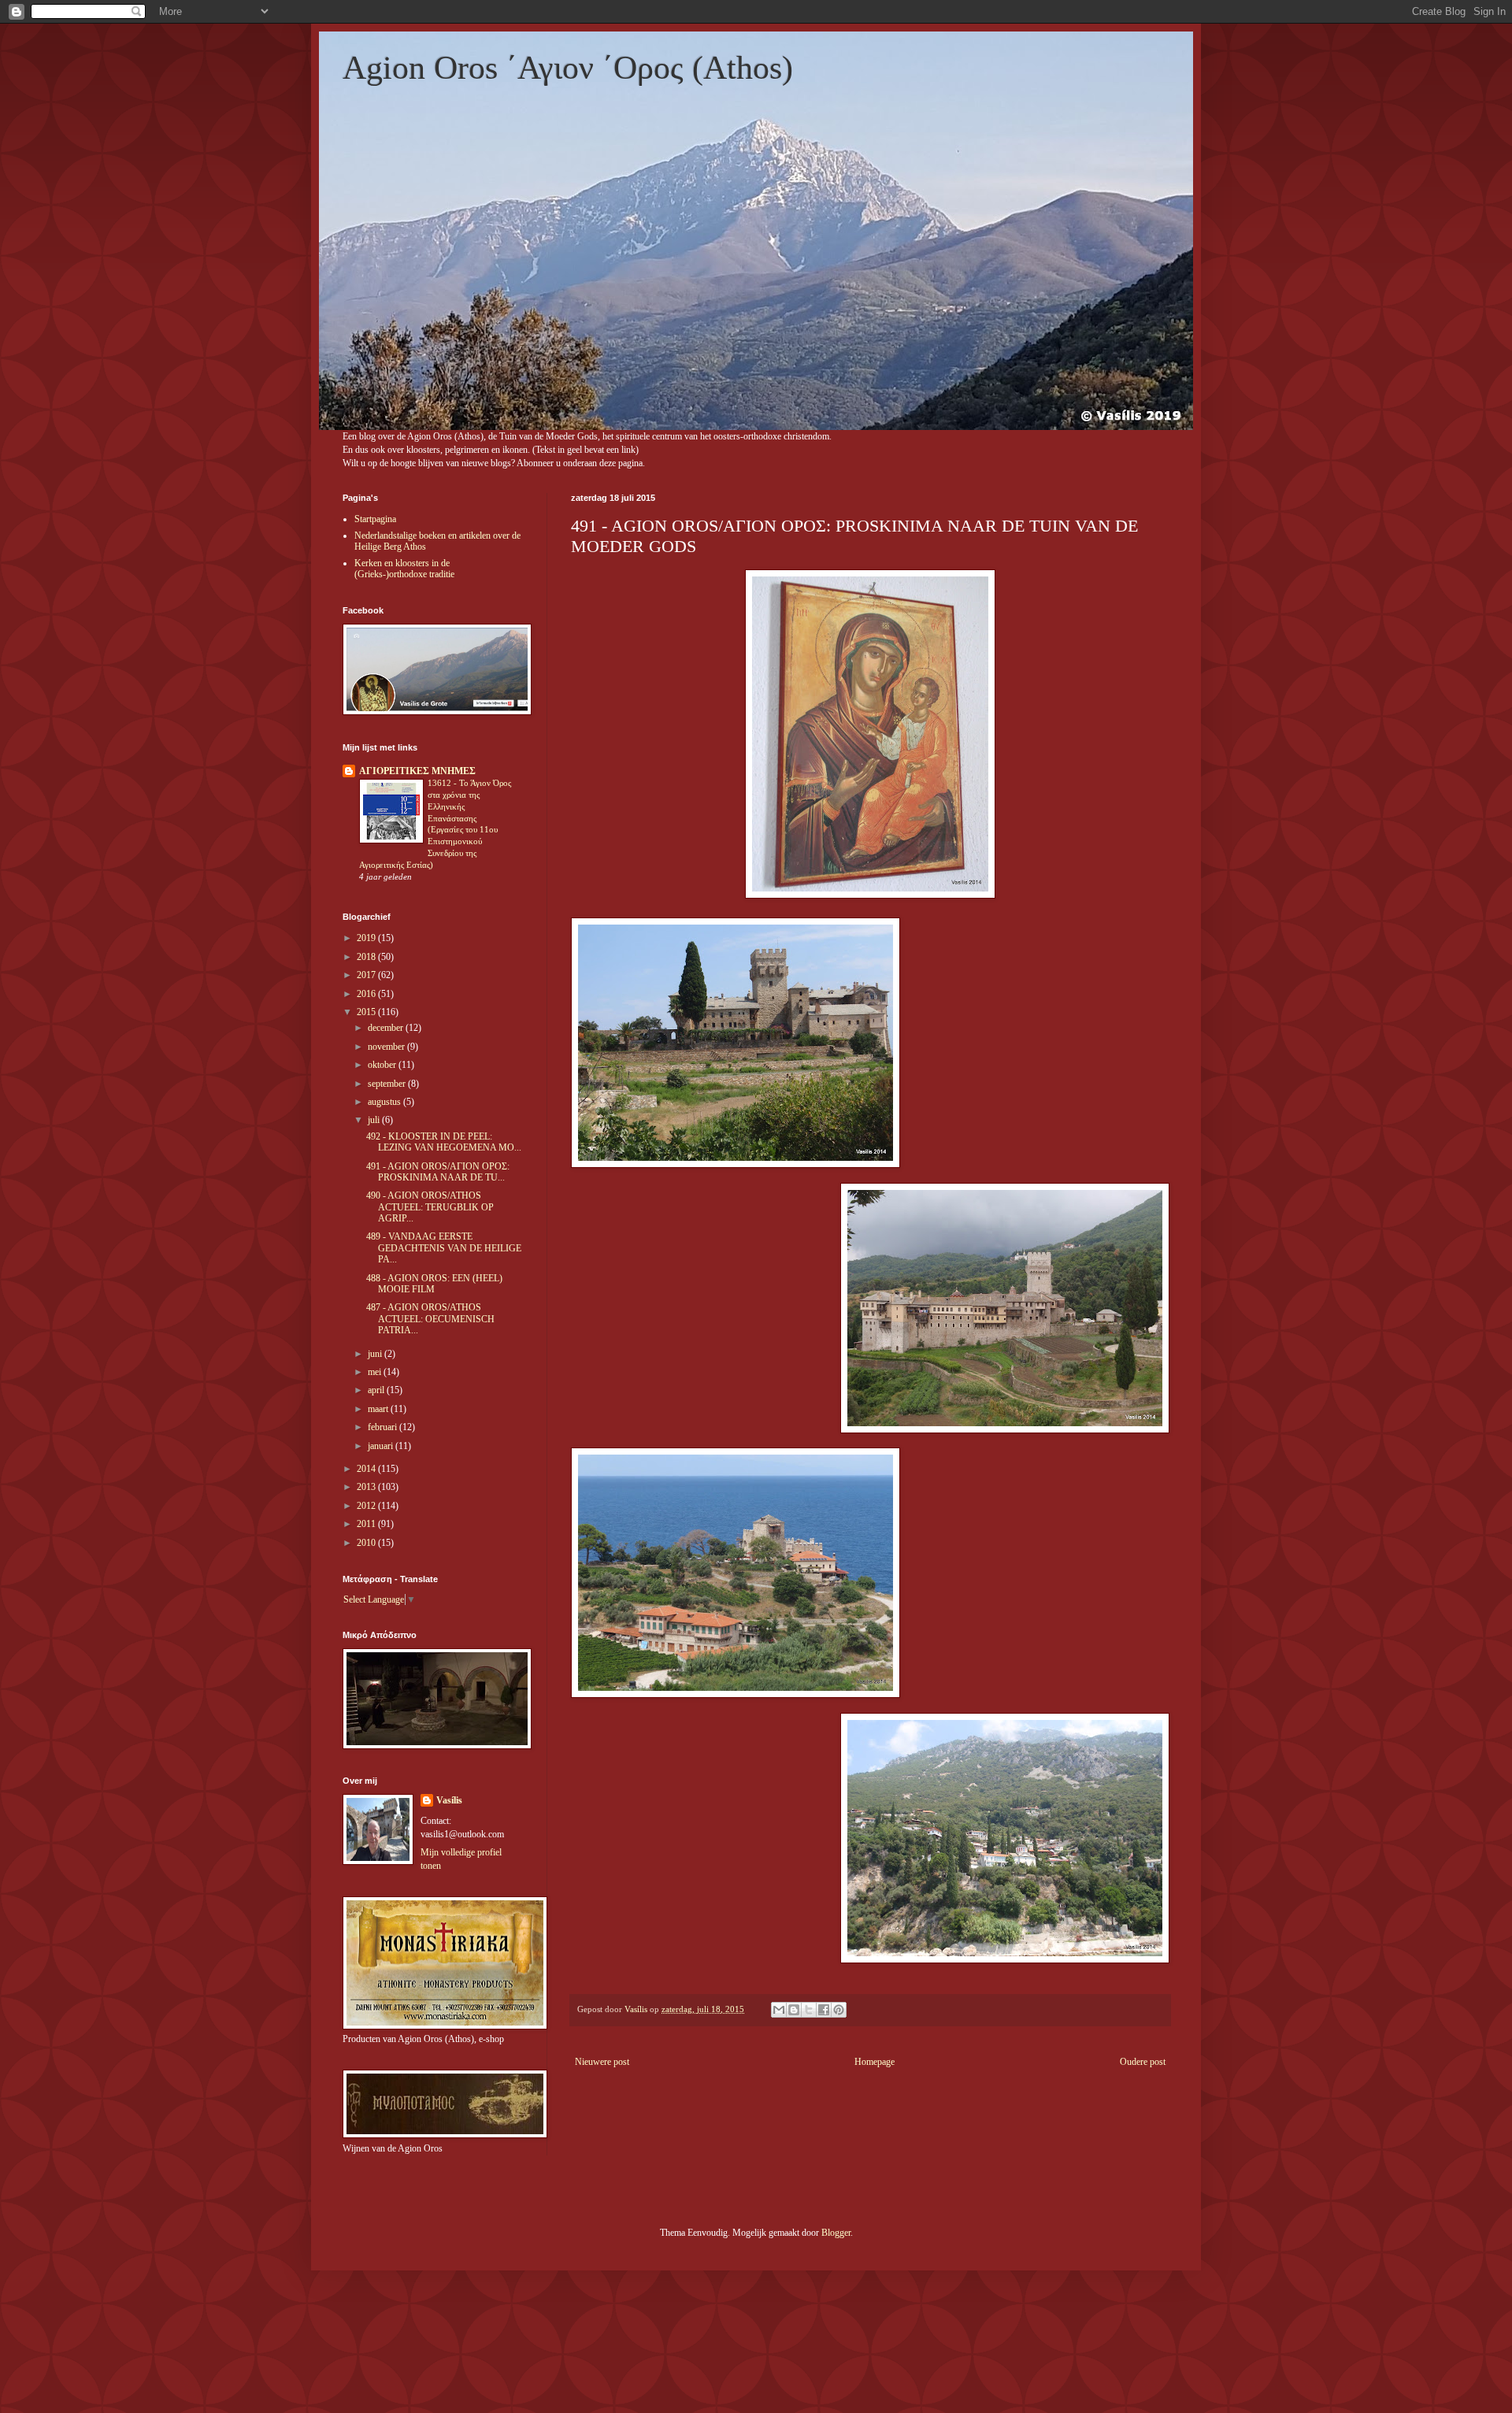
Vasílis (449, 1800)
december (387, 1028)
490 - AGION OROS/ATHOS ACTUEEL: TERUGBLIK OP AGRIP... (430, 1207)
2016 (367, 994)
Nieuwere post (602, 2062)
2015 (367, 1012)
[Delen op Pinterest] (839, 2010)
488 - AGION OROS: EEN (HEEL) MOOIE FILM (434, 1284)
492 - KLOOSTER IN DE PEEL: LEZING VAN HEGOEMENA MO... (444, 1142)
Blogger (836, 2233)
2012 (367, 1506)
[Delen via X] (809, 2010)
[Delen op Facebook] (824, 2010)
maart (379, 1409)
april (377, 1390)
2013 (367, 1487)
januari (382, 1446)
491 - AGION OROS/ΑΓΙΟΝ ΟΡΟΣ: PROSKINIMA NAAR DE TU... (438, 1172)
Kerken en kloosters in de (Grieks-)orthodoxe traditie (404, 569)
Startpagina (375, 519)
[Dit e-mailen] (779, 2010)
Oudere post (1143, 2062)
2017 (367, 975)
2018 (367, 957)
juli (375, 1120)
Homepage (875, 2062)
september (388, 1084)
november (387, 1047)
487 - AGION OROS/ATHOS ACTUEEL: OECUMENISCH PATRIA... (430, 1319)
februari (384, 1427)
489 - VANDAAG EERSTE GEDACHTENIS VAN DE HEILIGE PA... (444, 1248)
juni (376, 1354)
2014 (367, 1469)
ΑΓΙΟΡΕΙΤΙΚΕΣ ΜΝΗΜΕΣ (417, 771)
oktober (383, 1065)
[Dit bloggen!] (794, 2010)
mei (376, 1372)
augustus (385, 1102)
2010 (367, 1543)
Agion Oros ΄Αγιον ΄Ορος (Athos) (568, 68)
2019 (367, 938)
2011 (367, 1524)
